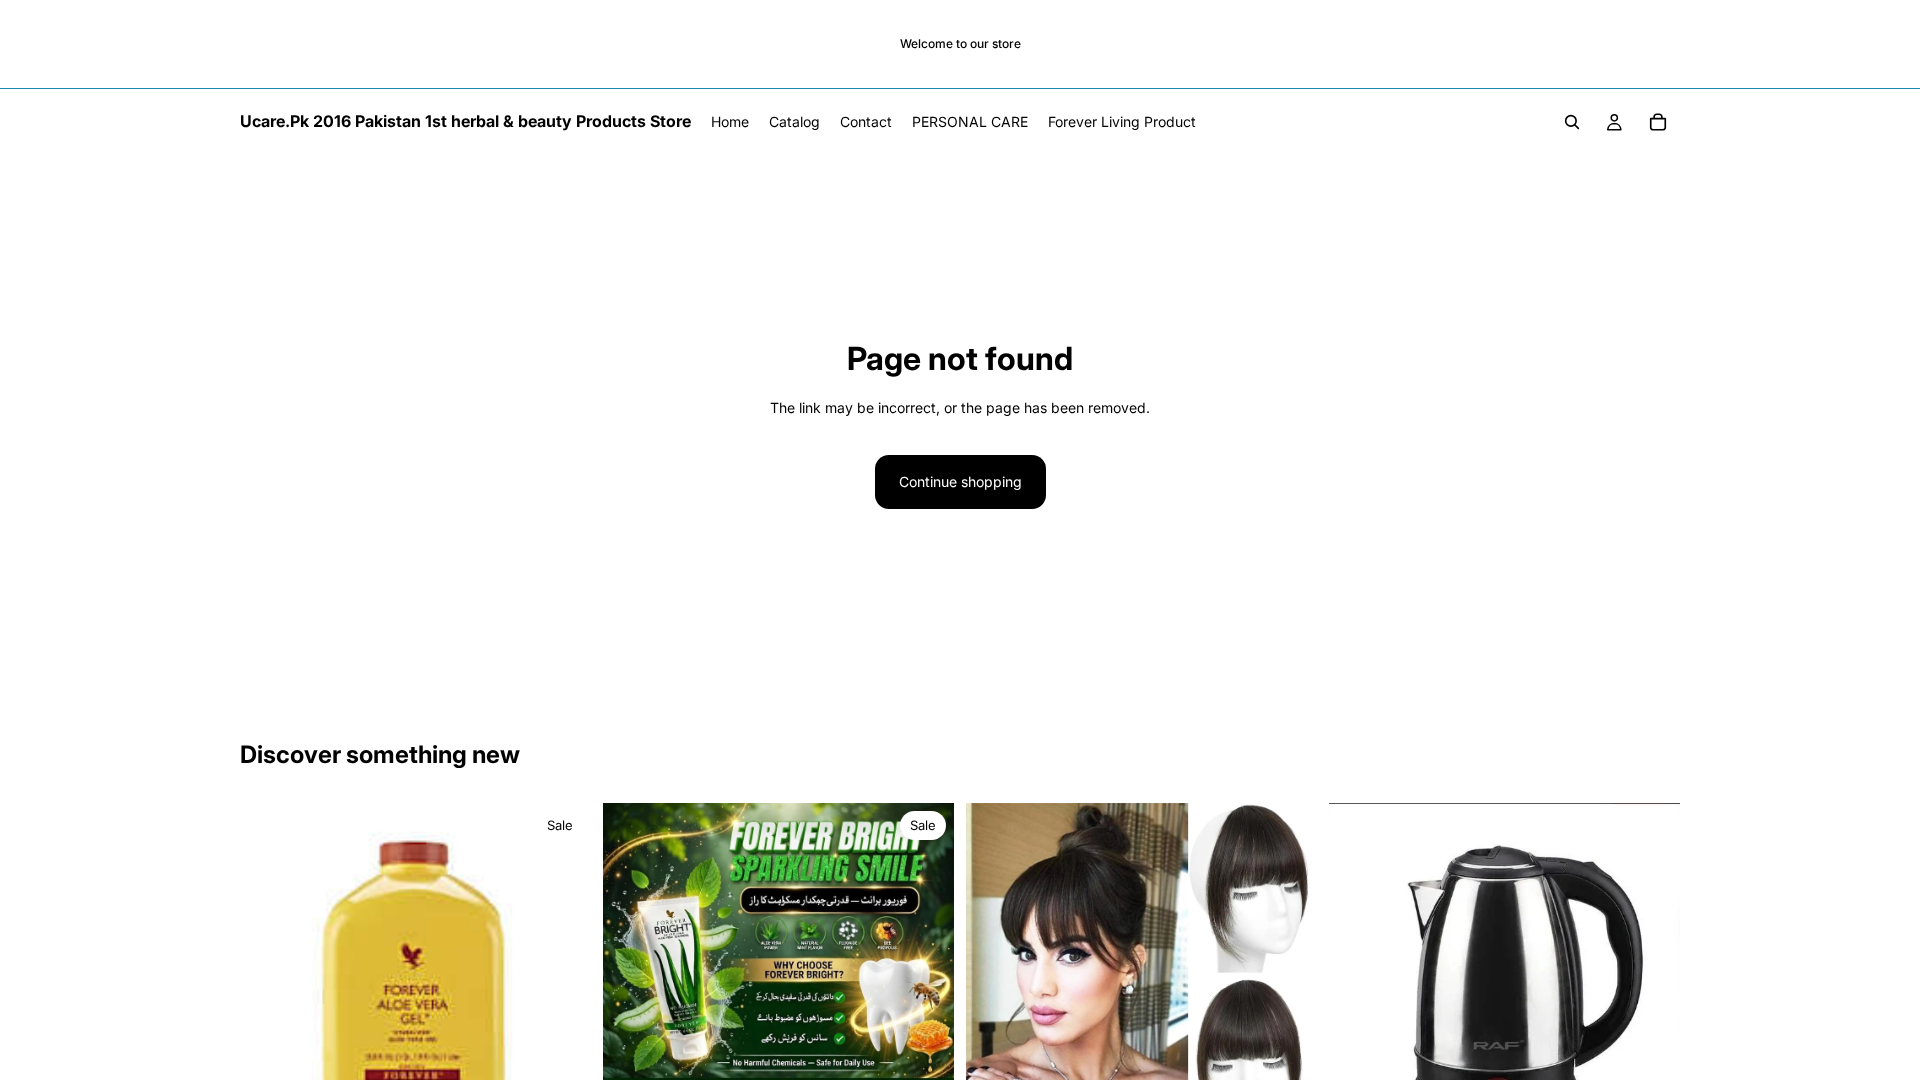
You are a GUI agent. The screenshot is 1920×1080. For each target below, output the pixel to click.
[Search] (1572, 122)
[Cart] (1658, 122)
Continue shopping (960, 481)
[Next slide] (561, 979)
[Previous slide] (270, 979)
